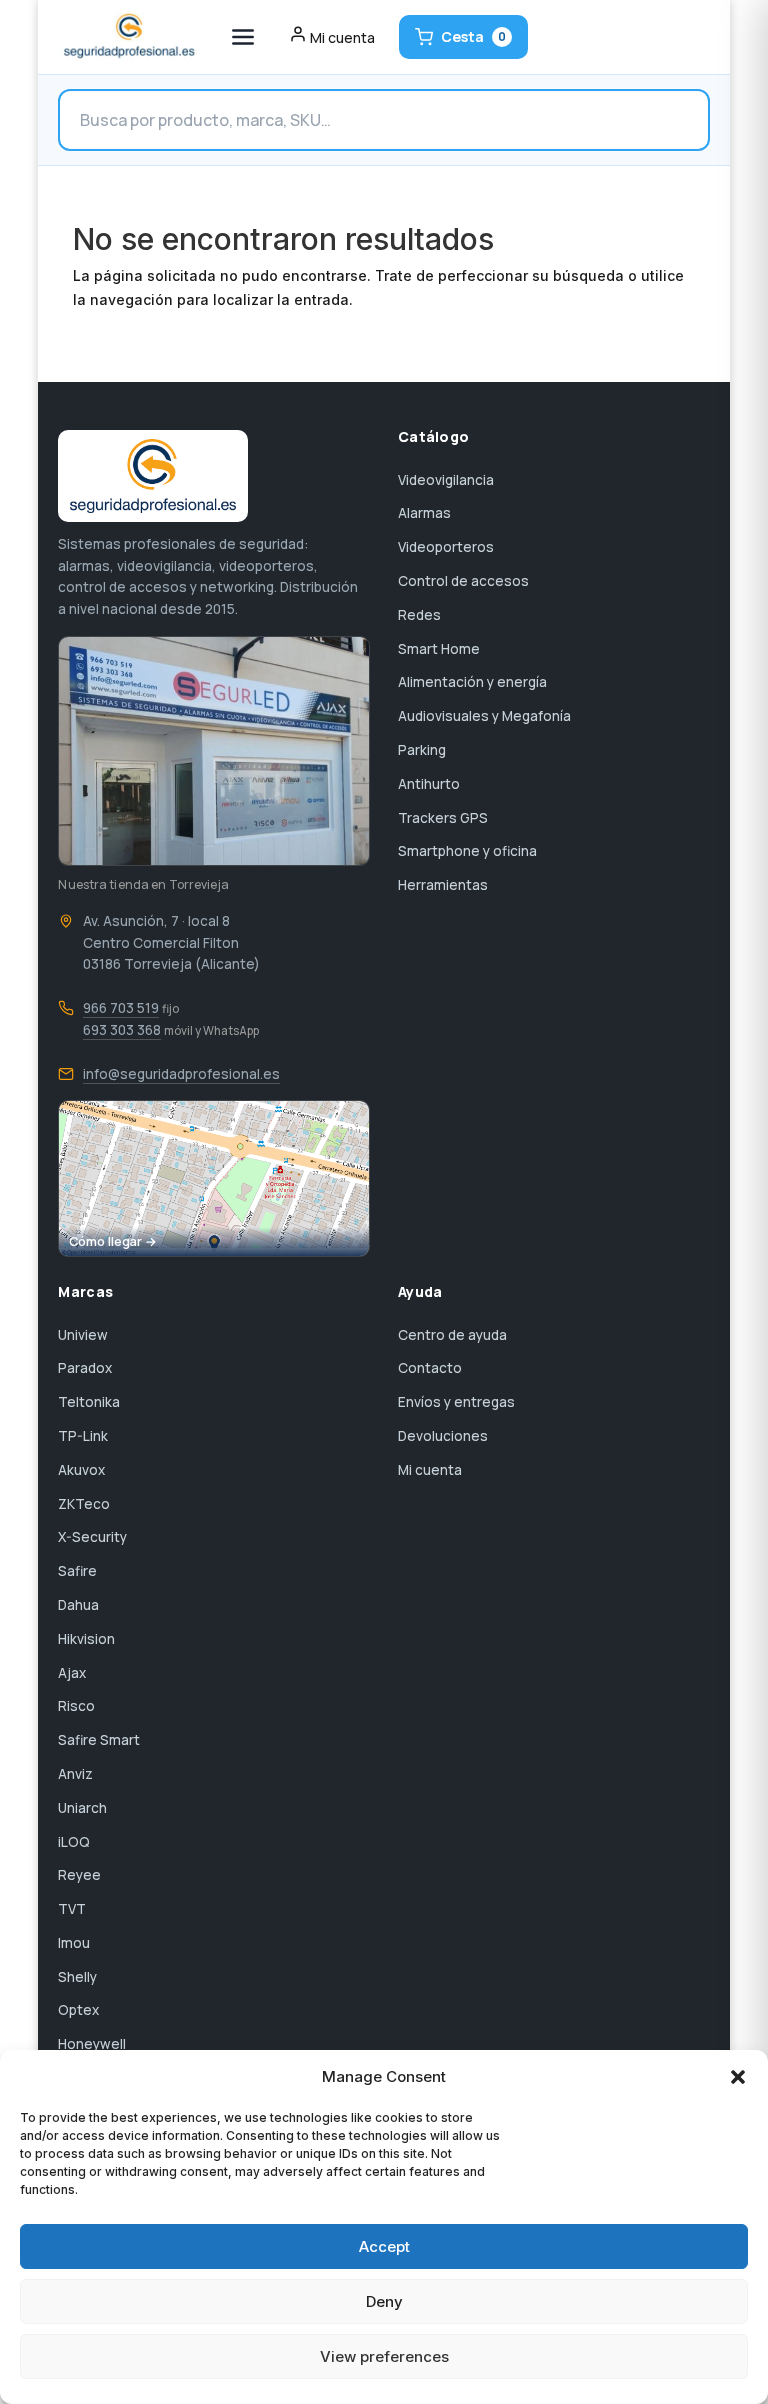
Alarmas (424, 513)
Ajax (72, 1673)
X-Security (92, 1537)
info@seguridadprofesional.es (181, 1074)
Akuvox (81, 1470)
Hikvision (86, 1639)
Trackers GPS (443, 818)
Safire (77, 1571)
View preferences (384, 2356)
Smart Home (439, 649)
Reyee (79, 1875)
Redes (419, 615)
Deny (384, 2301)
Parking (422, 750)
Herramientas (443, 885)
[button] (738, 2077)
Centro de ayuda (452, 1335)
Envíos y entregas (456, 1402)
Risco (76, 1706)
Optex (78, 2010)
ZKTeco (84, 1504)
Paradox (85, 1368)
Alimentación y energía (472, 682)
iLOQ (74, 1842)
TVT (72, 1909)
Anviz (75, 1774)
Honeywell (92, 2044)
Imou (74, 1943)
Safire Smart (99, 1740)
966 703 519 (121, 1008)
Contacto (430, 1368)
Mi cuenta (430, 1470)
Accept (384, 2246)
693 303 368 (122, 1030)
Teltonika (89, 1402)
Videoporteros (446, 547)
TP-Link (83, 1436)
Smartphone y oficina (467, 851)
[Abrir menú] (243, 37)
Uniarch (82, 1808)
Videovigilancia (446, 480)
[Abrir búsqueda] (383, 120)
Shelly (77, 1977)
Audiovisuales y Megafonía (484, 716)
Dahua (78, 1605)
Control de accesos (463, 581)
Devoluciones (443, 1436)
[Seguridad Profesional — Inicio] (127, 37)
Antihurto (429, 784)
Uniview (83, 1335)
